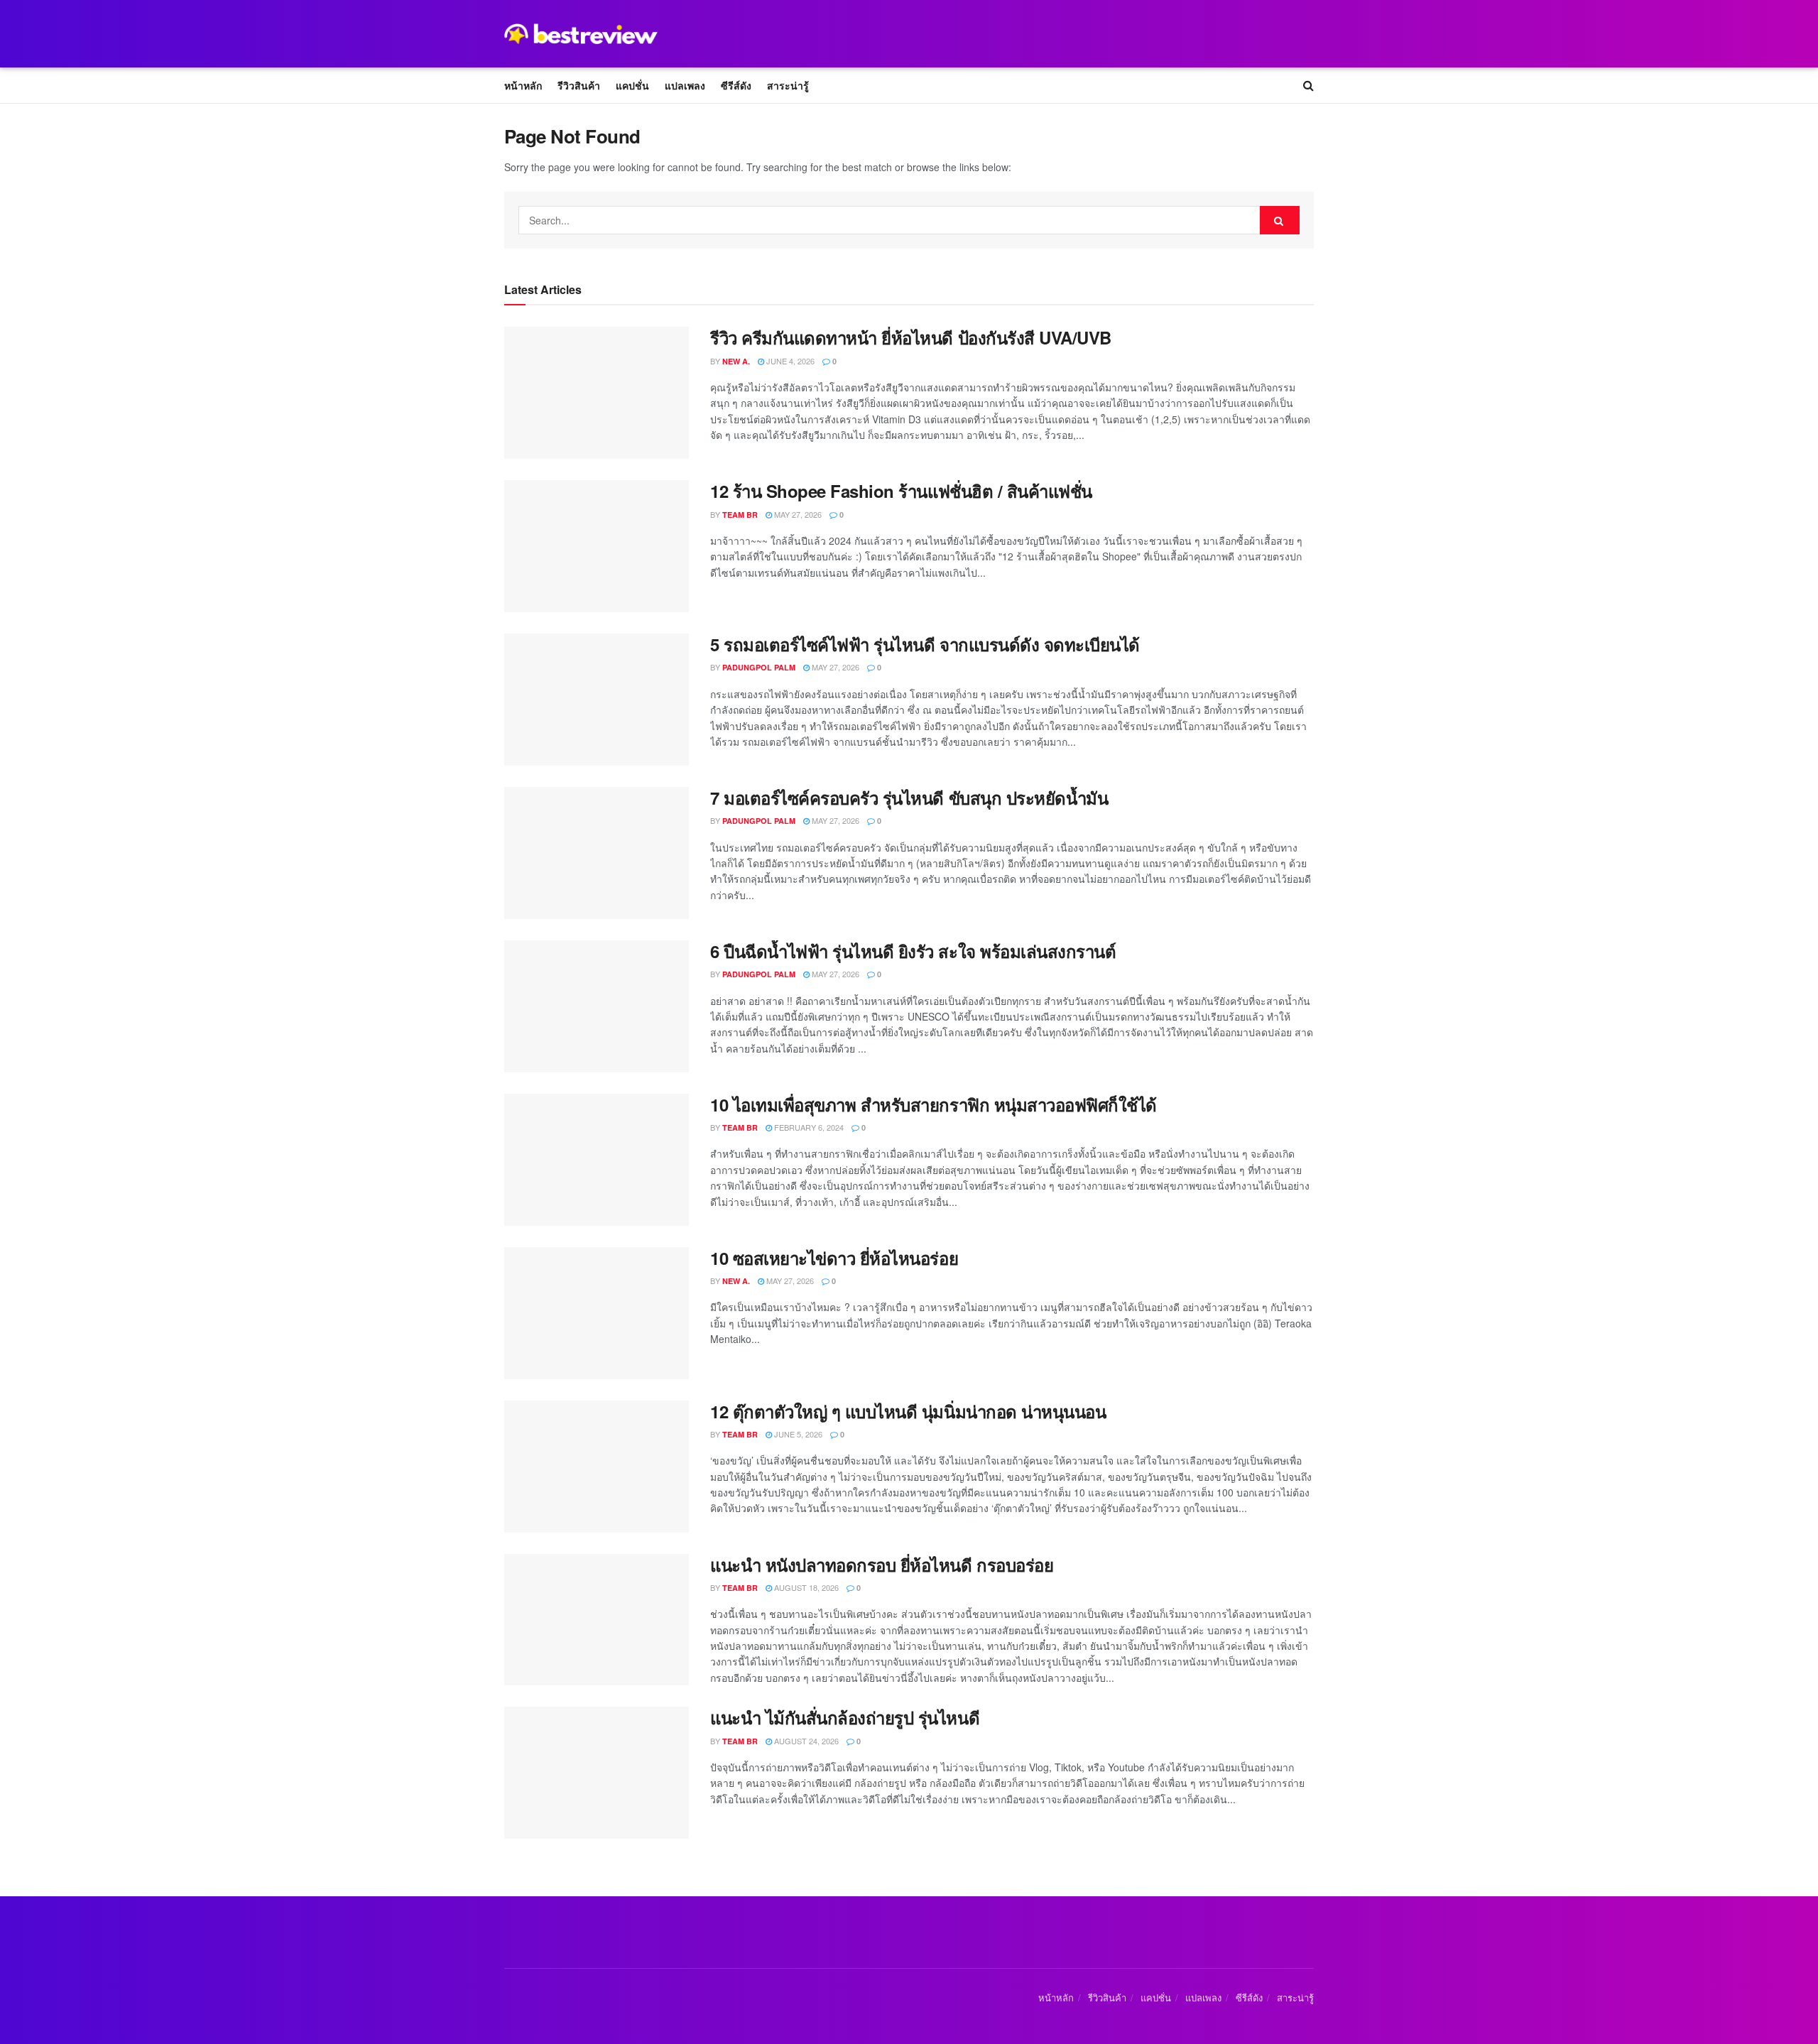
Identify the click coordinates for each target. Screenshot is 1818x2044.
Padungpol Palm (759, 667)
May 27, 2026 (797, 514)
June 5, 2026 (797, 1434)
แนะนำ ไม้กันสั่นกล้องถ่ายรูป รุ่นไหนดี (845, 1717)
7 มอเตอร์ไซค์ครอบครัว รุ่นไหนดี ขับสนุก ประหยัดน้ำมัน (909, 798)
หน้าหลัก (523, 85)
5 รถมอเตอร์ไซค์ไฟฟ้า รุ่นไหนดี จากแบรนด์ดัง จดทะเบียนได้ (925, 644)
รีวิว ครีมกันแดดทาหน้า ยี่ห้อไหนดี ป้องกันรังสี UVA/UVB (911, 337)
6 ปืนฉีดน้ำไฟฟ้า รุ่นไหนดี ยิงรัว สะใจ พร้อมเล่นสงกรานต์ (913, 951)
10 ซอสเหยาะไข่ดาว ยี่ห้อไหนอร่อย (834, 1258)
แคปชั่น (632, 85)
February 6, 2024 (808, 1127)
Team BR (740, 515)
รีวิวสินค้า (579, 85)
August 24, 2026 (805, 1741)
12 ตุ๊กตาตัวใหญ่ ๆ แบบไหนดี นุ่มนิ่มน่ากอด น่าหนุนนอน (908, 1411)
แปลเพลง (685, 85)
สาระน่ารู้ (788, 85)
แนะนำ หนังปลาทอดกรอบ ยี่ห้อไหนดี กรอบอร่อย (882, 1565)
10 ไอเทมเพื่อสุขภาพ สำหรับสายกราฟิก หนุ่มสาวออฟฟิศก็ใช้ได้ (934, 1104)
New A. (736, 361)
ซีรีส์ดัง (736, 85)
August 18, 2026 (805, 1587)
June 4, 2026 (789, 361)
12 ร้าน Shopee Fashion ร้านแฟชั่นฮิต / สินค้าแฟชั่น (901, 491)
